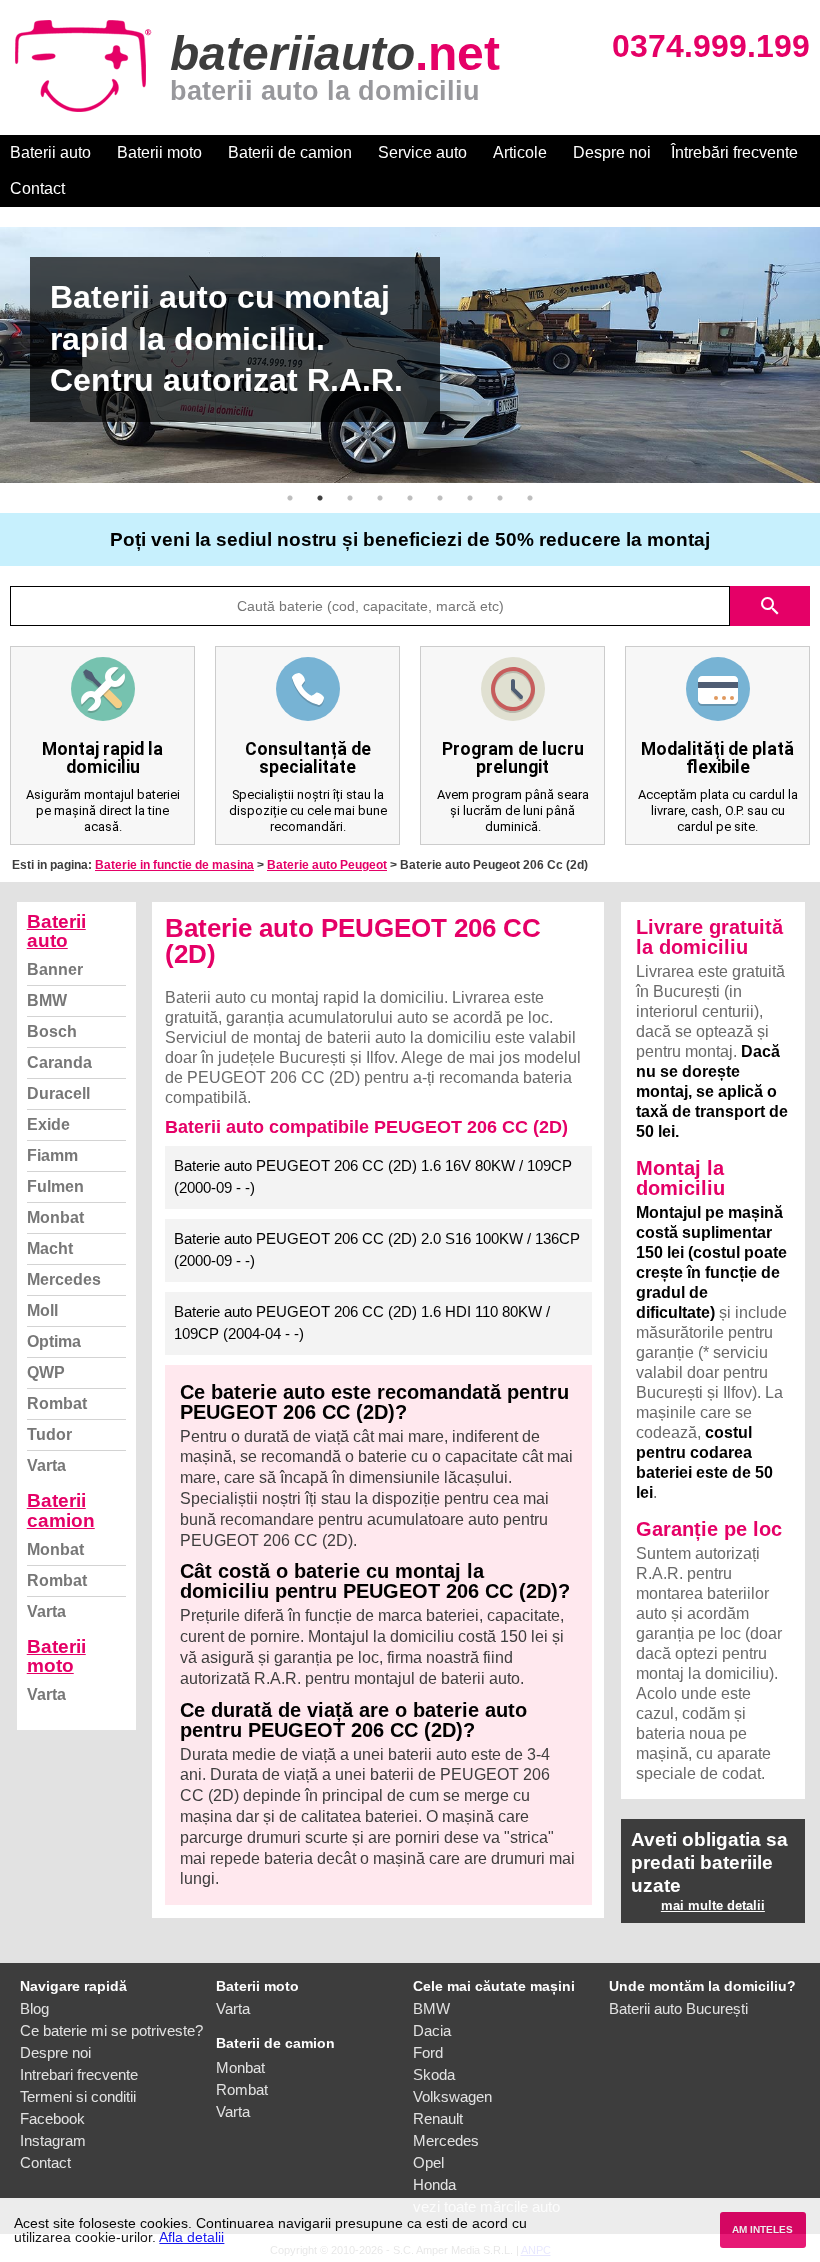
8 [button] (500, 498)
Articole (520, 152)
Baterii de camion (290, 152)
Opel (428, 2162)
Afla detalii (191, 2237)
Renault (438, 2118)
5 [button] (410, 498)
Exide (48, 1124)
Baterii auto (50, 152)
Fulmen (55, 1186)
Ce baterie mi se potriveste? (111, 2030)
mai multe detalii (713, 1905)
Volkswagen (452, 2096)
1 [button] (290, 498)
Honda (434, 2184)
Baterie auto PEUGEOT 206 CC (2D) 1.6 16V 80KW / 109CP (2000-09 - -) (373, 1177)
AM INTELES (762, 2229)
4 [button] (380, 498)
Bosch (52, 1031)
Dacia (432, 2030)
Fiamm (52, 1155)
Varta (46, 1465)
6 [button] (440, 498)
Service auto (422, 152)
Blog (34, 2008)
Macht (50, 1248)
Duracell (58, 1093)
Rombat (57, 1403)
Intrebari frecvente (79, 2074)
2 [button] (320, 498)
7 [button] (470, 498)
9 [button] (530, 498)
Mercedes (64, 1279)
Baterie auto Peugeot (327, 865)
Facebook (52, 2118)
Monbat (55, 1217)
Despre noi (612, 152)
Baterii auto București (678, 2008)
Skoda (434, 2074)
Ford (428, 2052)
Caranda (59, 1062)
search (770, 606)
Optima (54, 1341)
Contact (37, 188)
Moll (42, 1310)
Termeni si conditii (78, 2096)
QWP (46, 1372)
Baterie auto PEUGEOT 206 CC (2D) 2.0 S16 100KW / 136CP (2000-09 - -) (377, 1250)
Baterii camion (61, 1510)
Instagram (53, 2140)
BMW (47, 1000)
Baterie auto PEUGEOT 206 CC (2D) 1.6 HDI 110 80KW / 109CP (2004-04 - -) (362, 1323)
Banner (55, 969)
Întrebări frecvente (734, 152)
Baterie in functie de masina (174, 865)
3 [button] (350, 498)
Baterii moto (159, 152)
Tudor (49, 1434)
